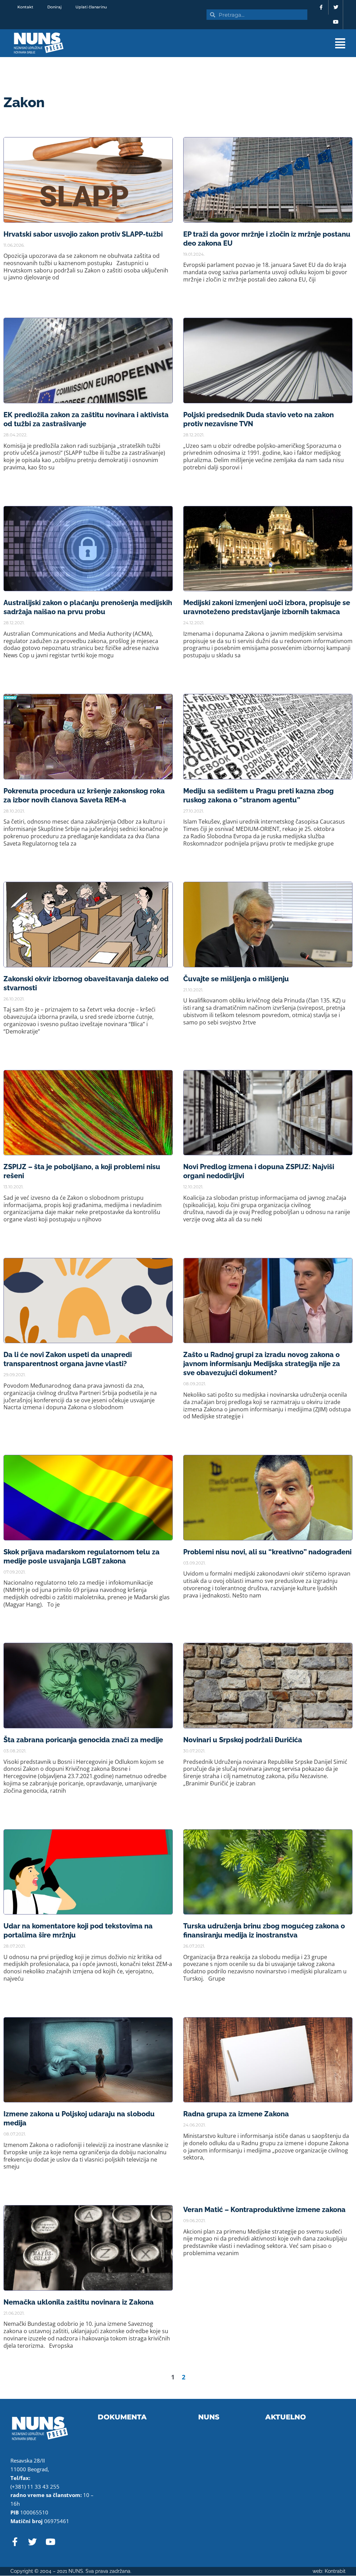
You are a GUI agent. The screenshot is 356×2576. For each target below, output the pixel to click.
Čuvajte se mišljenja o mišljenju (236, 979)
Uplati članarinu (91, 7)
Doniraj (54, 7)
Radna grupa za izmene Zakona (236, 2114)
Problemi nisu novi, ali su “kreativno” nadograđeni (267, 1552)
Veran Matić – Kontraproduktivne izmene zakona (264, 2210)
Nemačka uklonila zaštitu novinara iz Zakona (79, 2302)
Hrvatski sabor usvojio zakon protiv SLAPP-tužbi (83, 234)
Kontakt (25, 7)
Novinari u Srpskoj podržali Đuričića (243, 1740)
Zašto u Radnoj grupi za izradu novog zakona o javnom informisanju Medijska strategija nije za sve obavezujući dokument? (262, 1364)
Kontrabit (335, 2571)
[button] (226, 43)
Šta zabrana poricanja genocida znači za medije (83, 1740)
